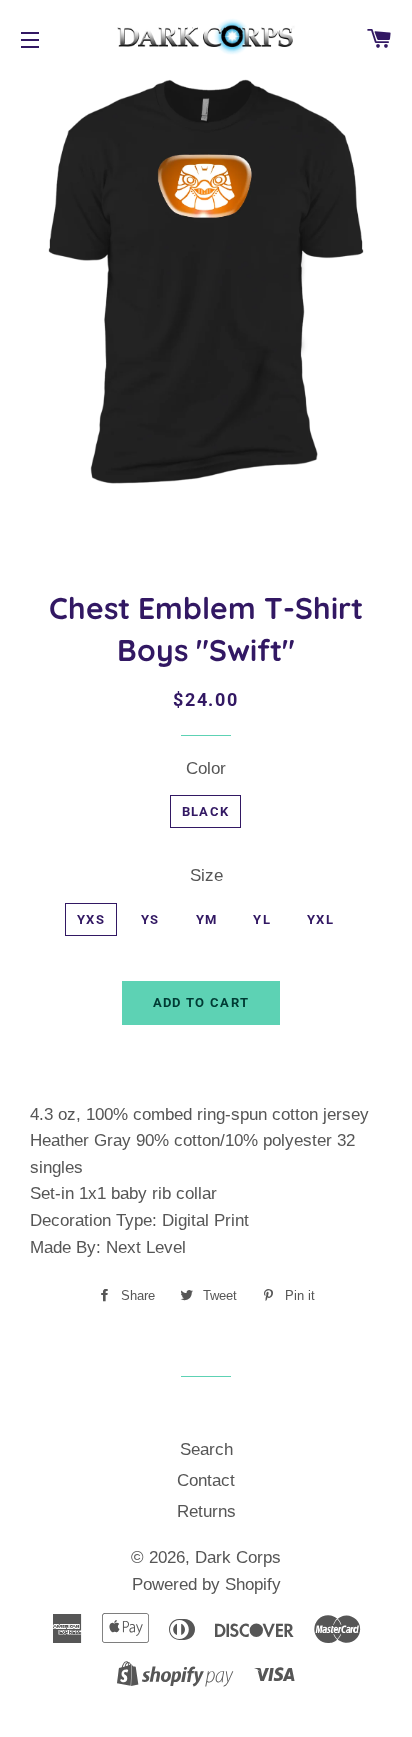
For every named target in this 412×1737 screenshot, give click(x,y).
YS (150, 919)
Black (206, 811)
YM (207, 919)
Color (206, 768)
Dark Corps (238, 1557)
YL (262, 919)
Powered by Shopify (206, 1584)
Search (206, 1449)
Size (206, 875)
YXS (91, 919)
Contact (206, 1480)
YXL (320, 919)
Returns (206, 1511)
